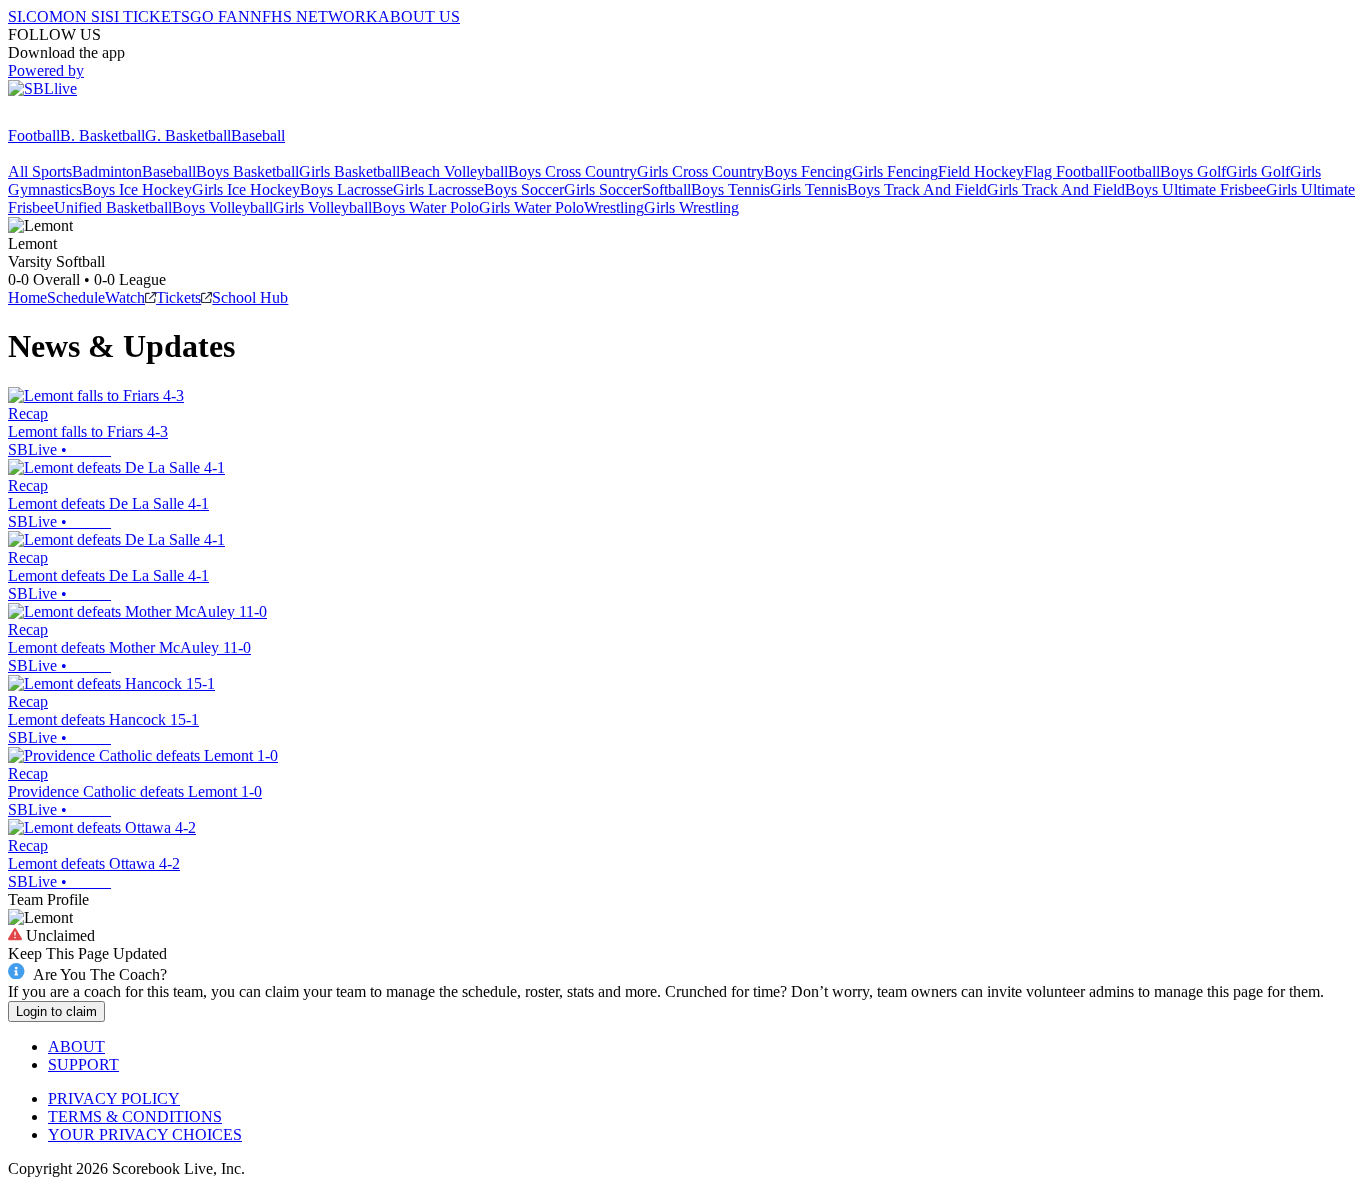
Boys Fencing (808, 171)
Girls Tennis (808, 189)
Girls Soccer (603, 189)
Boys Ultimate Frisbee (1195, 189)
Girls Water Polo (531, 207)
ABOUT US (419, 16)
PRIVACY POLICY (114, 1098)
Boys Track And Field (917, 189)
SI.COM (35, 16)
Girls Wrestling (691, 207)
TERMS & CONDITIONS (135, 1116)
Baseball (258, 135)
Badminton (107, 171)
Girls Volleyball (322, 207)
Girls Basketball (349, 171)
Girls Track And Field (1056, 189)
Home (27, 297)
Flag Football (1066, 171)
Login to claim (56, 1011)
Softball (666, 189)
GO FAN (220, 16)
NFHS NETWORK (314, 16)
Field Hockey (981, 171)
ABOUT (76, 1046)
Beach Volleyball (454, 171)
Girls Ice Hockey (246, 189)
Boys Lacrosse (346, 189)
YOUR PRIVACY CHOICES (145, 1134)
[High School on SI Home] (85, 117)
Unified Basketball (113, 207)
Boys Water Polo (425, 207)
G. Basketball (188, 135)
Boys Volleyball (222, 207)
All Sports (40, 171)
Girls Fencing (895, 171)
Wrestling (614, 207)
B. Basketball (102, 135)
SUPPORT (83, 1064)
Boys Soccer (524, 189)
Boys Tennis (730, 189)
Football (34, 135)
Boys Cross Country (572, 171)
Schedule (76, 297)
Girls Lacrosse (438, 189)
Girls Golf (1258, 171)
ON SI (84, 16)
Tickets (178, 297)
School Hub (250, 297)
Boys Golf (1193, 171)
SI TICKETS (147, 16)
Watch (125, 297)
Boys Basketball (247, 171)
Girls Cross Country (700, 171)
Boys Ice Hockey (137, 189)
